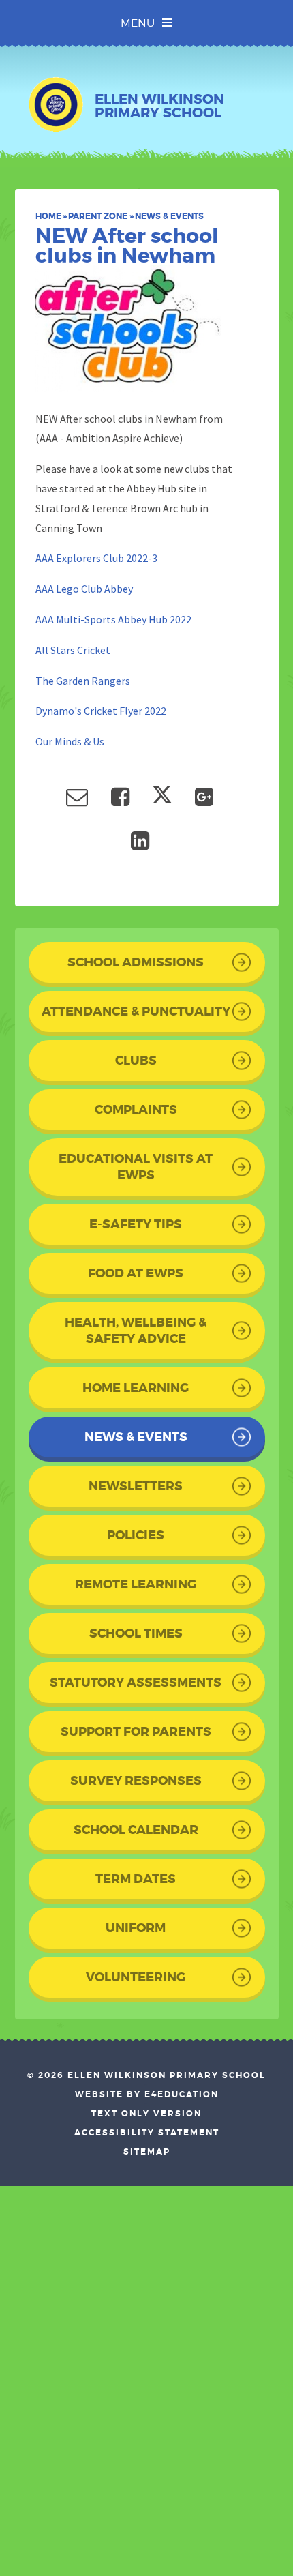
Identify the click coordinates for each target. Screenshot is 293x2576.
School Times (136, 1633)
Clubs (136, 1061)
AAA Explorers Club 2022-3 (96, 558)
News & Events (169, 216)
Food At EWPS (136, 1273)
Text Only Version (146, 2114)
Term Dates (136, 1879)
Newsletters (136, 1486)
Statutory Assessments (136, 1683)
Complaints (136, 1110)
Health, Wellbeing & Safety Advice (136, 1331)
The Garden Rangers (83, 681)
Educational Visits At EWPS (136, 1167)
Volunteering (136, 1977)
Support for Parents (136, 1732)
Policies (136, 1535)
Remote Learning (136, 1584)
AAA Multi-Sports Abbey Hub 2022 (113, 619)
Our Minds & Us (70, 741)
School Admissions (136, 962)
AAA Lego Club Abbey (84, 589)
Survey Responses (136, 1781)
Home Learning (136, 1388)
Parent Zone (98, 216)
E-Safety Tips (136, 1224)
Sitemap (147, 2152)
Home (48, 216)
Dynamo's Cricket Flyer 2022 (101, 711)
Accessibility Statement (147, 2133)
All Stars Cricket (73, 650)
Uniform (136, 1928)
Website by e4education (147, 2094)
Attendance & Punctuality (136, 1011)
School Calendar (136, 1830)
